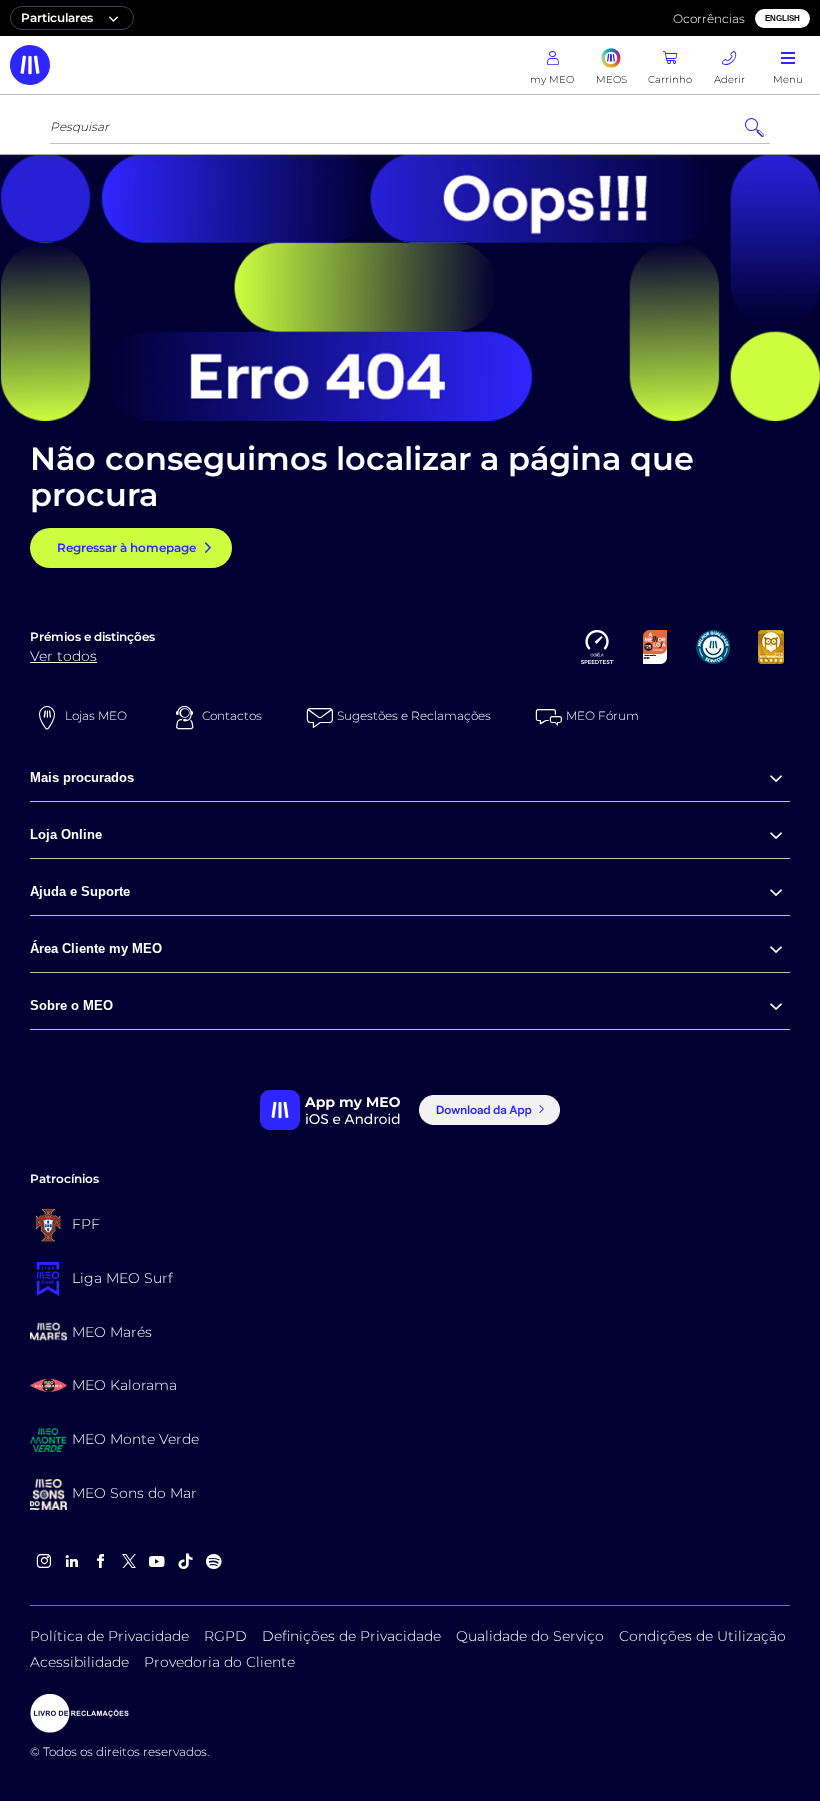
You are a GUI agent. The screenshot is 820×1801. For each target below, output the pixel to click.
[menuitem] (410, 778)
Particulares (57, 17)
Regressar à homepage (126, 547)
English (782, 18)
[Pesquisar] (754, 128)
